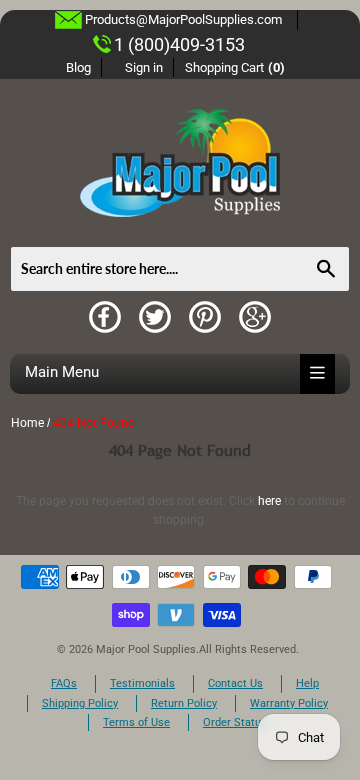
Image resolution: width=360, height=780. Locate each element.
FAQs (64, 683)
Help (307, 683)
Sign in (144, 67)
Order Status (235, 722)
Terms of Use (136, 722)
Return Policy (184, 703)
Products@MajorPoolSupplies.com (183, 19)
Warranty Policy (289, 703)
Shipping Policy (80, 703)
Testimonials (142, 683)
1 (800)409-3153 (179, 44)
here (269, 501)
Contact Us (235, 683)
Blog (78, 67)
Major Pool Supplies (146, 649)
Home (27, 423)
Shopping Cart (235, 67)
